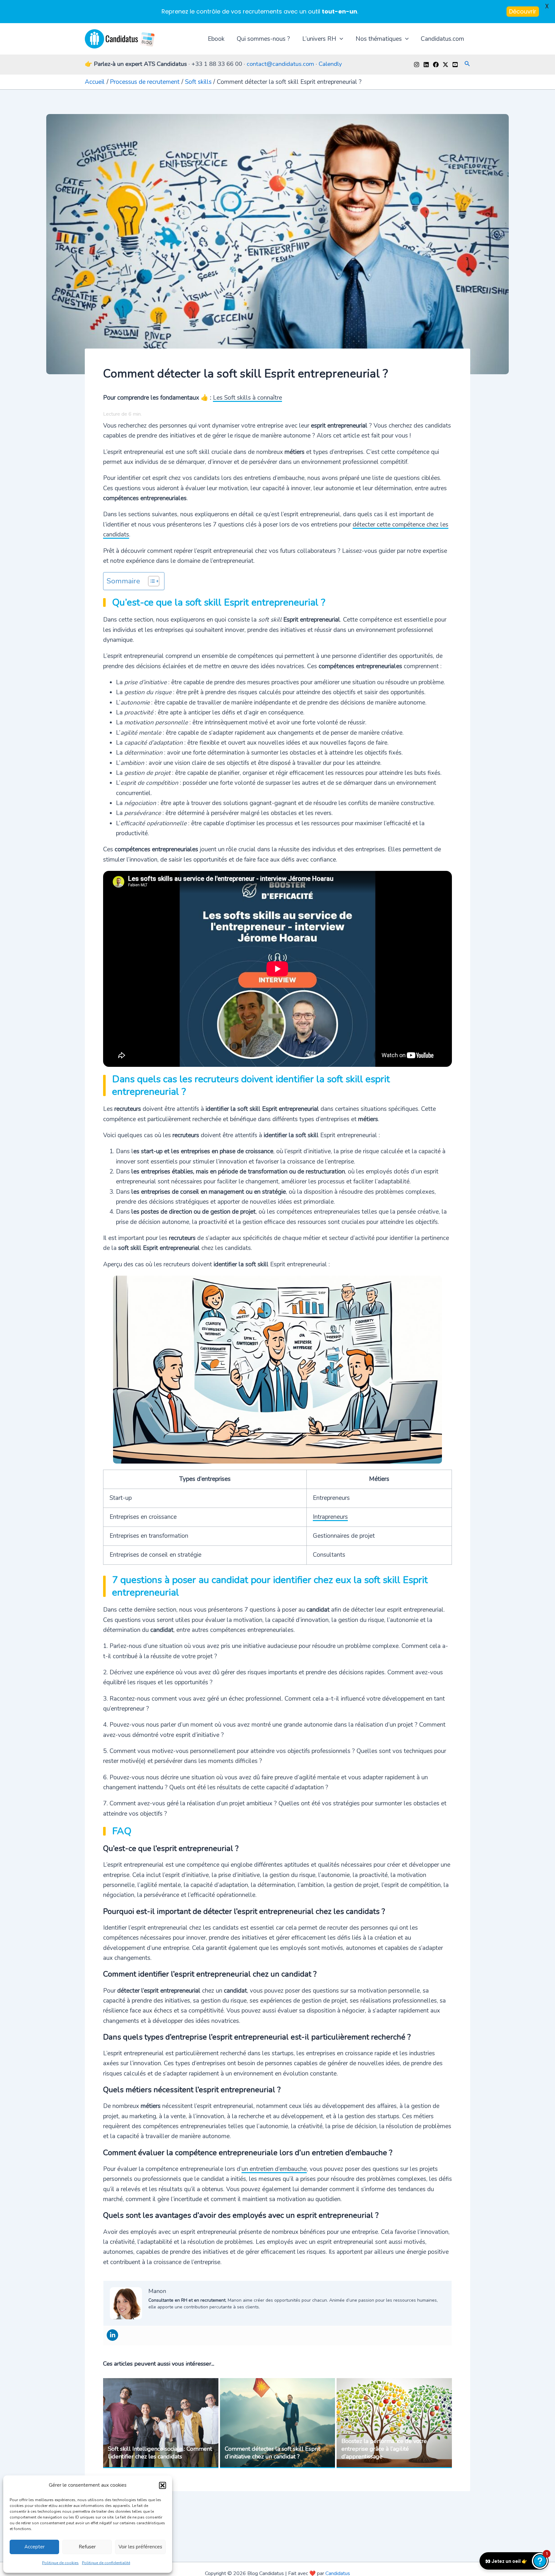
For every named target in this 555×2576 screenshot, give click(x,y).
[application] (340, 39)
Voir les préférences (140, 2547)
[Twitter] (445, 65)
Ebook (216, 39)
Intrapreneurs (330, 1517)
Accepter (35, 2547)
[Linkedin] (426, 65)
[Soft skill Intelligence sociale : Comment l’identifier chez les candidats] (161, 2423)
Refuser (87, 2547)
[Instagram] (417, 65)
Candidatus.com (442, 39)
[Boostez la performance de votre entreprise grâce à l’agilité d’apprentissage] (394, 2423)
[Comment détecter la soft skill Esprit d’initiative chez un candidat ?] (278, 2423)
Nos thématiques (379, 39)
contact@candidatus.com (280, 64)
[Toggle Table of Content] (150, 581)
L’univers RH (319, 39)
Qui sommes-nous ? (263, 39)
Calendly (330, 64)
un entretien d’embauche (274, 2169)
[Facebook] (436, 65)
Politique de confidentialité (106, 2563)
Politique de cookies (60, 2563)
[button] (163, 2485)
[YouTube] (455, 65)
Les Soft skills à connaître (247, 398)
